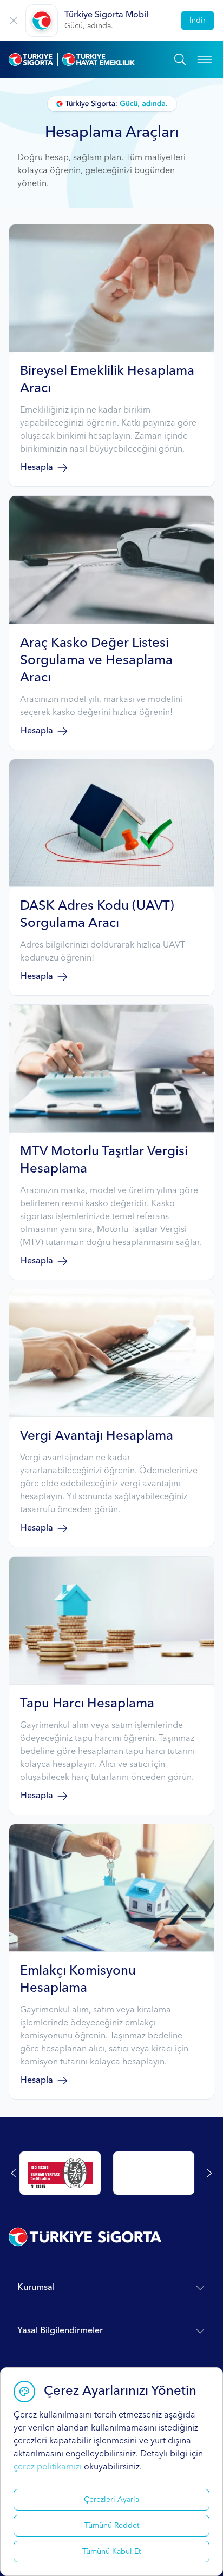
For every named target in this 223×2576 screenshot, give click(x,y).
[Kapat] (14, 21)
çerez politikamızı (48, 2467)
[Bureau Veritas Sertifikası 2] (60, 2173)
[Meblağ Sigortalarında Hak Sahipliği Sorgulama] (154, 2173)
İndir (198, 21)
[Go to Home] (91, 59)
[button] (111, 355)
